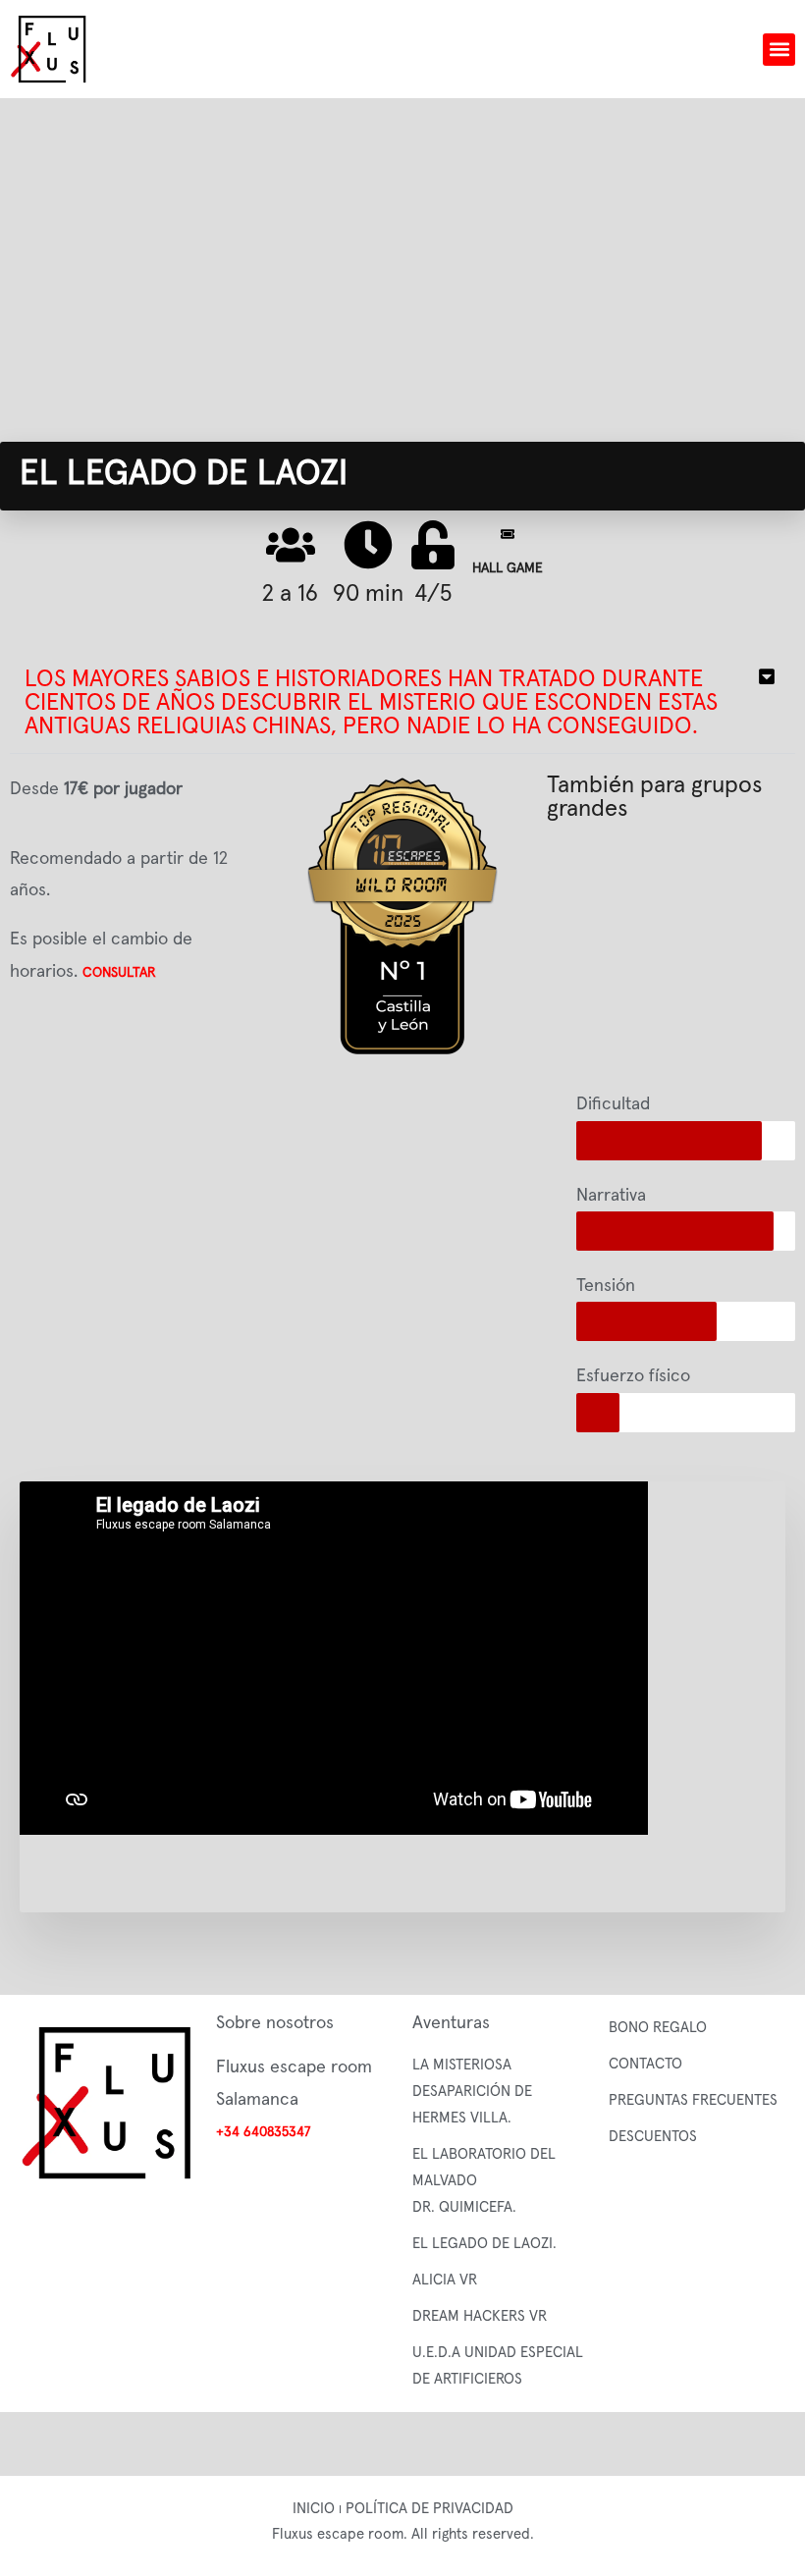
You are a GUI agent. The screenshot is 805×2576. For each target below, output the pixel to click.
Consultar (119, 973)
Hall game (508, 568)
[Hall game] (508, 534)
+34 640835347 (264, 2132)
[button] (779, 50)
